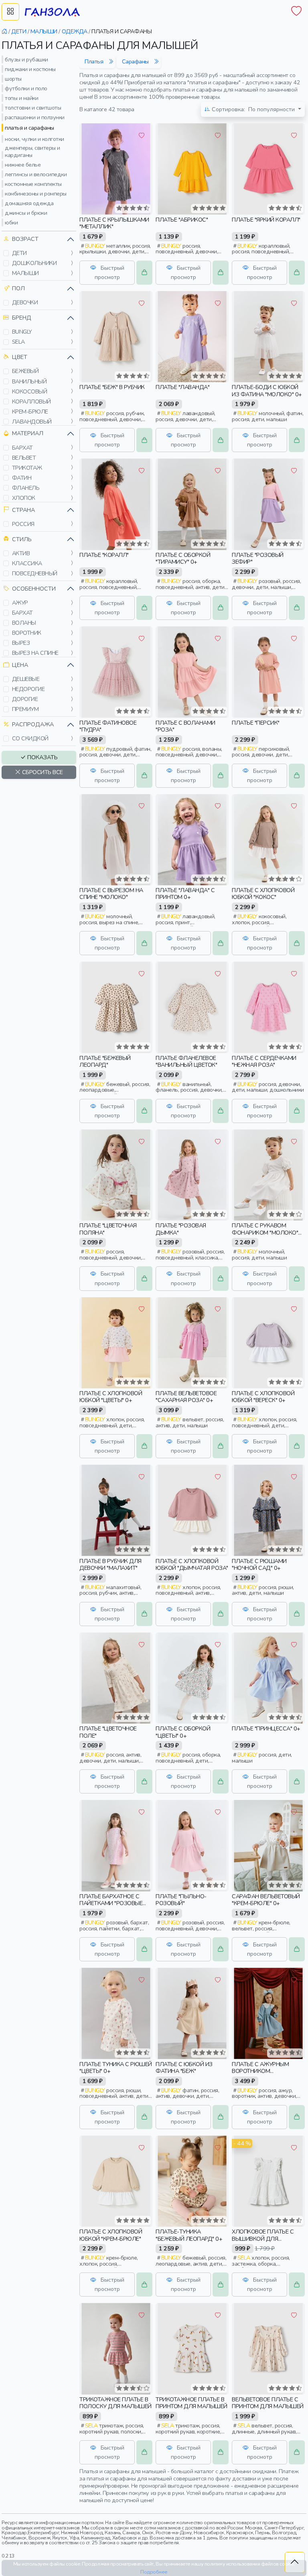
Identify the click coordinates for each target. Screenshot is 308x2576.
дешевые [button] (26, 679)
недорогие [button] (28, 689)
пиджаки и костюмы (30, 69)
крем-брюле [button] (30, 412)
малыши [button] (25, 273)
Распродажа (33, 724)
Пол (18, 288)
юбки (11, 222)
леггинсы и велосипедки (36, 174)
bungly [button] (22, 332)
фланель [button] (26, 488)
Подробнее (154, 2572)
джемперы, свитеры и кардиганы (32, 151)
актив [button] (21, 553)
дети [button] (19, 253)
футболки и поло (26, 88)
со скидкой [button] (30, 738)
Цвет (20, 357)
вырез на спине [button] (35, 653)
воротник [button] (27, 633)
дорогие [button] (25, 699)
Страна (23, 510)
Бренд (22, 318)
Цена (20, 665)
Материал (28, 433)
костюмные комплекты (33, 184)
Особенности (34, 589)
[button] (6, 253)
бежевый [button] (25, 371)
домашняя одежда (29, 203)
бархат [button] (22, 448)
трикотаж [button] (27, 468)
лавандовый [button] (32, 422)
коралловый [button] (31, 401)
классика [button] (27, 563)
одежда (75, 31)
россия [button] (23, 524)
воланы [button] (24, 623)
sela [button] (18, 342)
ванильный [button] (29, 381)
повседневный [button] (35, 573)
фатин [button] (22, 478)
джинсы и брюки (26, 213)
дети (19, 31)
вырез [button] (21, 643)
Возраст (25, 239)
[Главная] (4, 31)
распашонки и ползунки (35, 117)
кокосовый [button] (30, 391)
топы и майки (21, 98)
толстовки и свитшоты (33, 108)
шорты (13, 79)
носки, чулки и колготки (34, 139)
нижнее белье (23, 165)
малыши (44, 31)
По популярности (254, 109)
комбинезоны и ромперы (36, 194)
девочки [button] (25, 302)
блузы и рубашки (26, 59)
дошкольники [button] (34, 263)
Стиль (22, 539)
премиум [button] (25, 709)
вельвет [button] (24, 458)
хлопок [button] (24, 498)
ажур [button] (20, 603)
